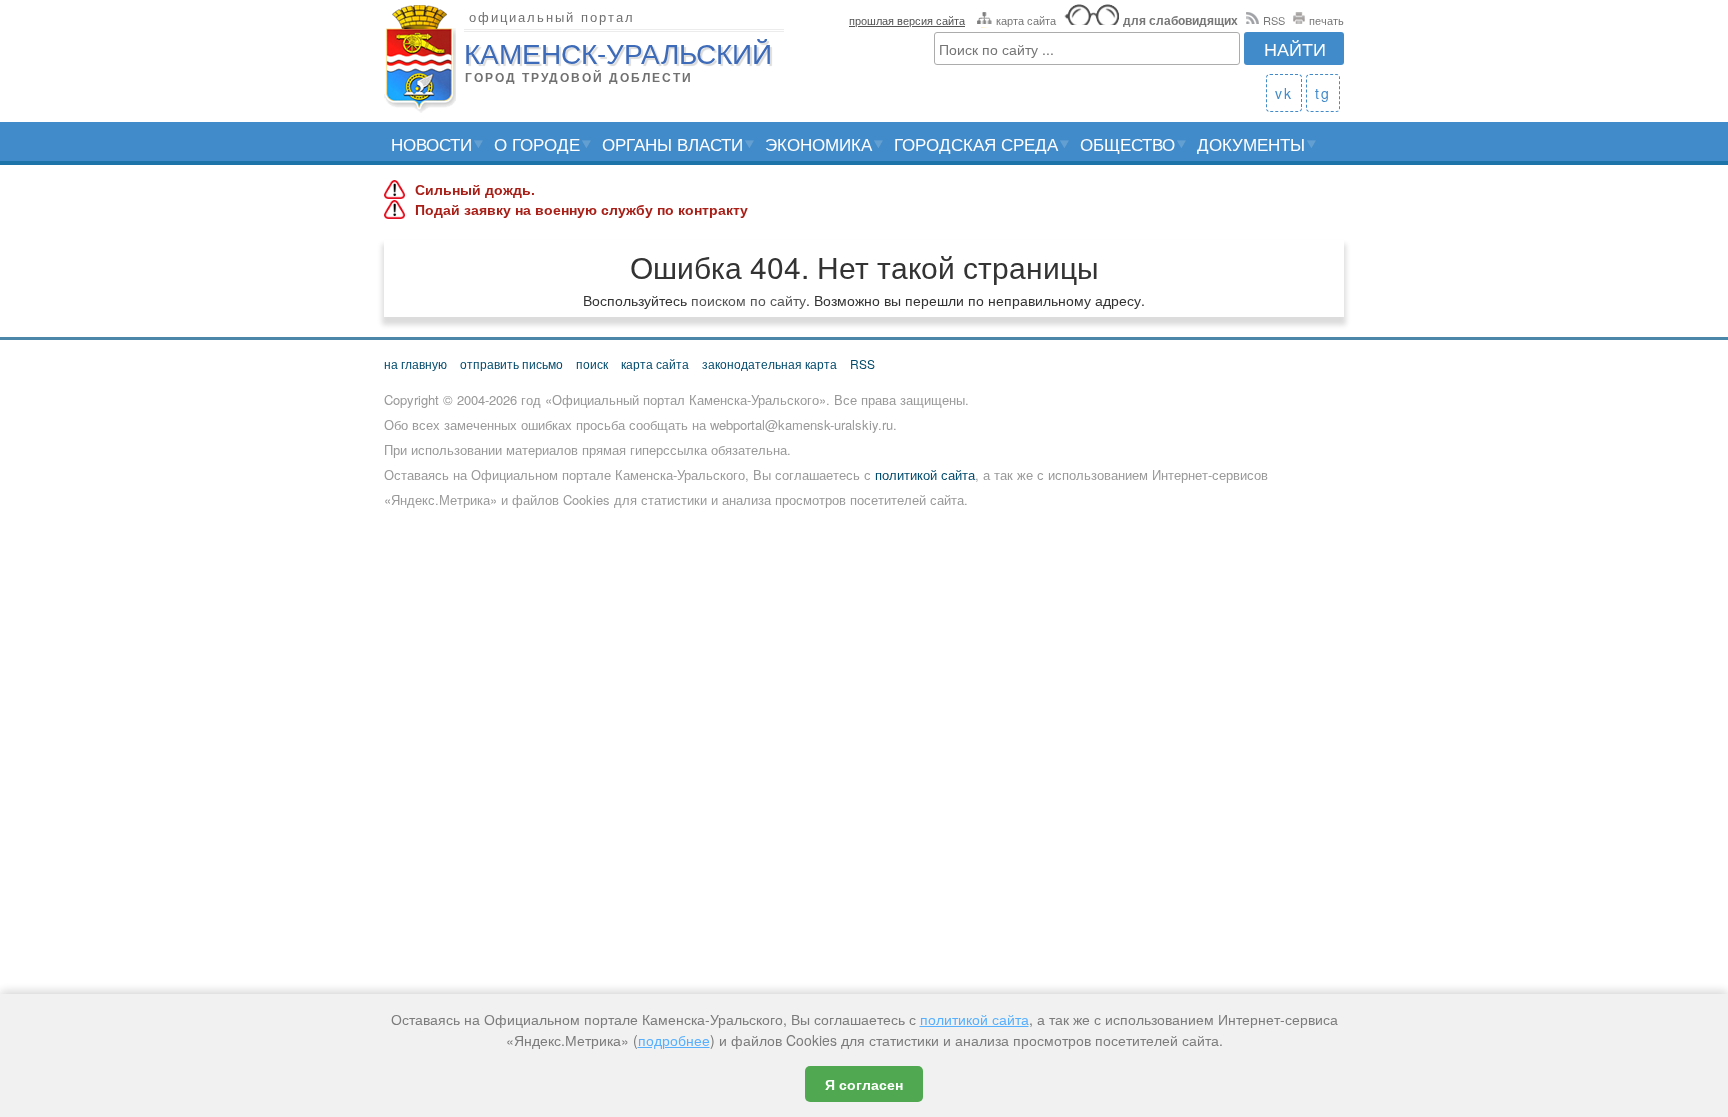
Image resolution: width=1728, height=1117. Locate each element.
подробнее (674, 1040)
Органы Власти (672, 143)
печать (1326, 20)
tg (1323, 93)
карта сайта (1026, 20)
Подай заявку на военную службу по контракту (581, 210)
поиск (592, 363)
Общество (1127, 143)
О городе (537, 143)
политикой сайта (925, 474)
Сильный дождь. (475, 190)
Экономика (818, 143)
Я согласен (864, 1084)
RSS (1274, 20)
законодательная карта (769, 363)
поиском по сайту (748, 300)
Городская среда (976, 143)
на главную (415, 363)
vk (1284, 93)
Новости (431, 143)
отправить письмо (511, 363)
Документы (1251, 143)
